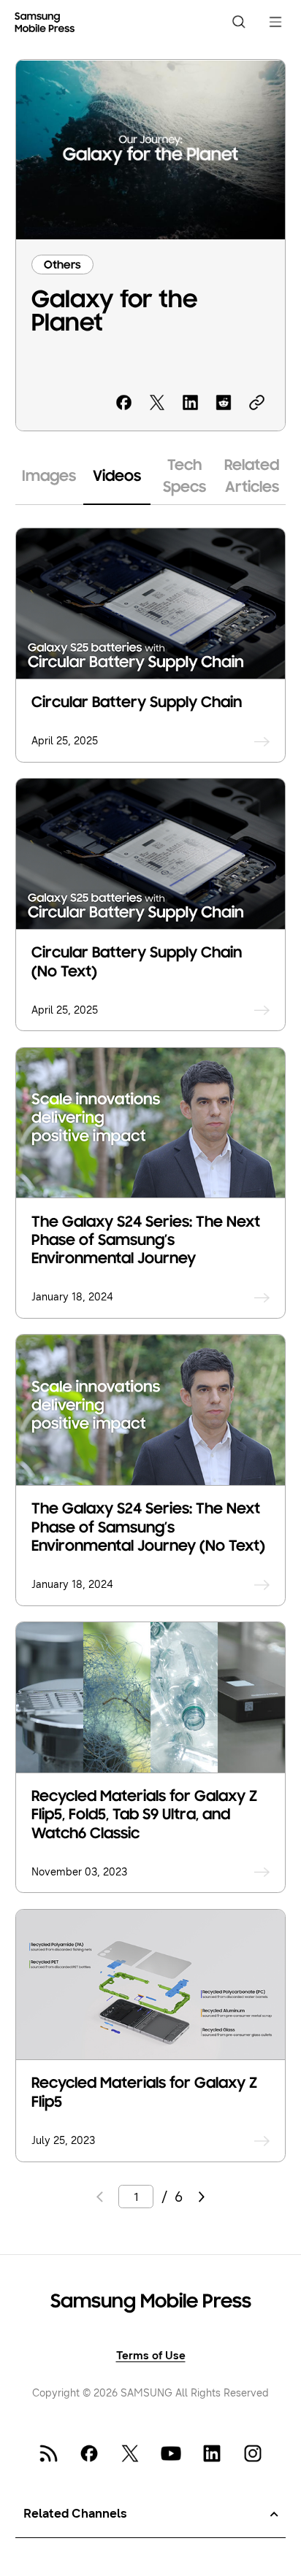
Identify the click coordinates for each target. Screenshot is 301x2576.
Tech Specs (184, 477)
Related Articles (252, 477)
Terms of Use (151, 2356)
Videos (117, 477)
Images (49, 477)
